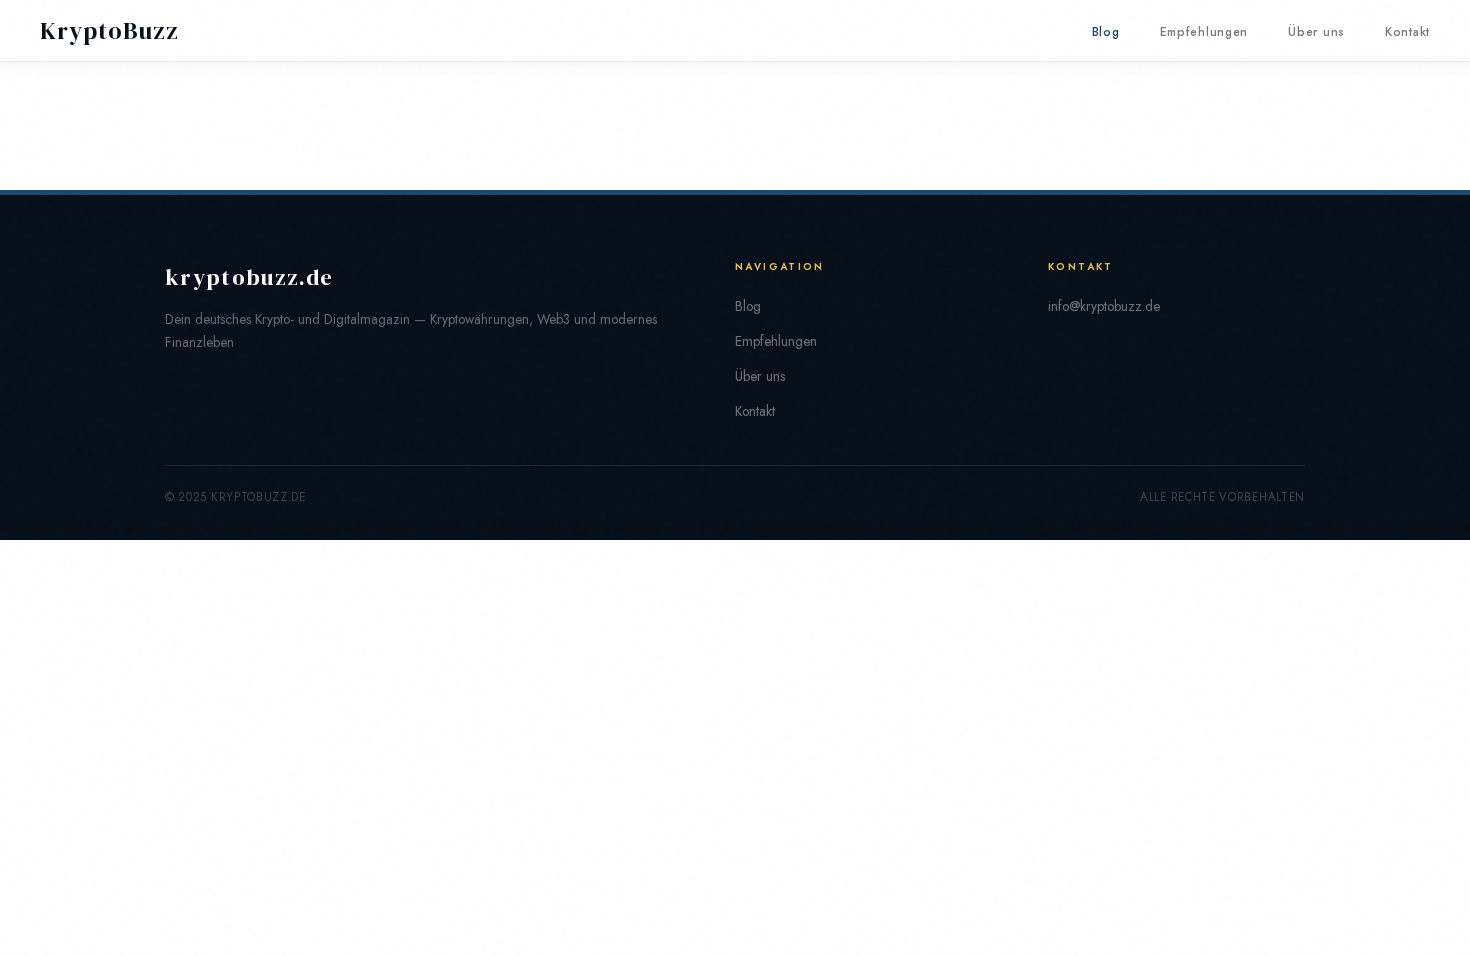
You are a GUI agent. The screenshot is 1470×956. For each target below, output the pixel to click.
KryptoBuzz (109, 31)
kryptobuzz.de (249, 277)
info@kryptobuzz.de (1104, 306)
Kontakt (1407, 32)
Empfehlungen (1204, 32)
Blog (1106, 32)
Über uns (1316, 32)
